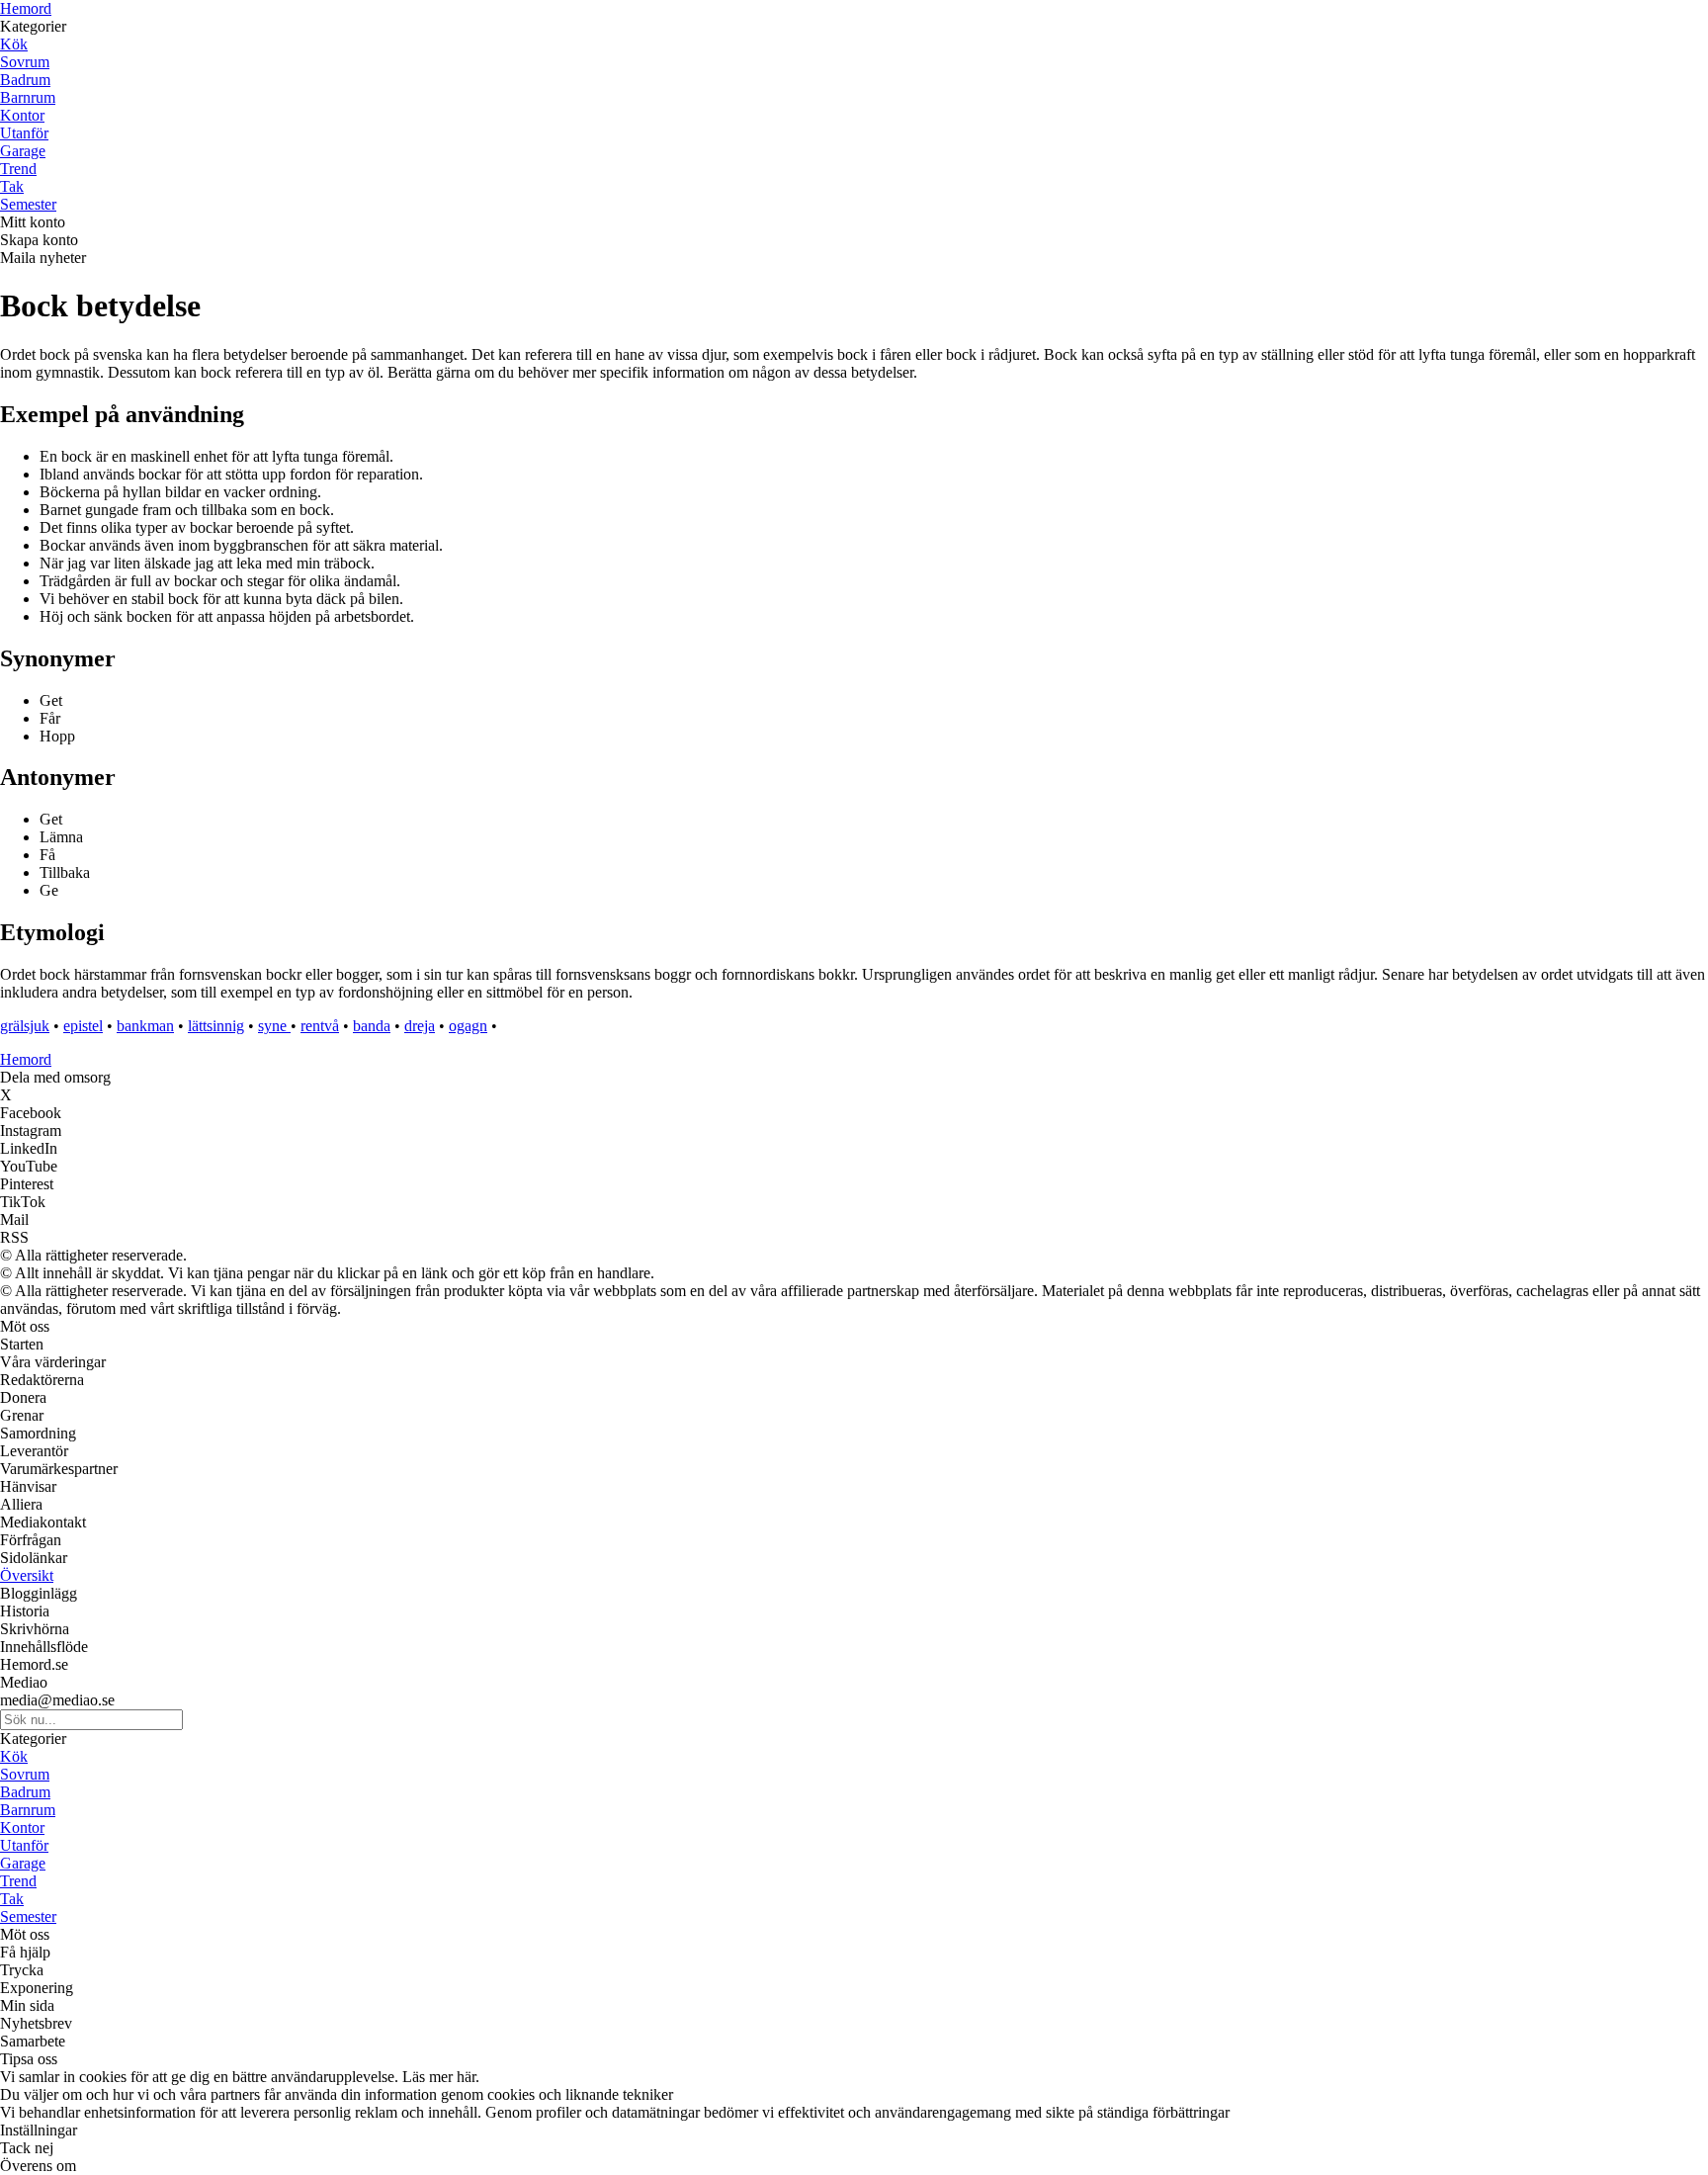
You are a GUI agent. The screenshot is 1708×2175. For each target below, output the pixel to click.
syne (274, 1026)
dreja (420, 1026)
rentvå (320, 1026)
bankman (145, 1026)
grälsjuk (25, 1026)
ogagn (468, 1026)
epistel (83, 1026)
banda (372, 1026)
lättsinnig (216, 1026)
